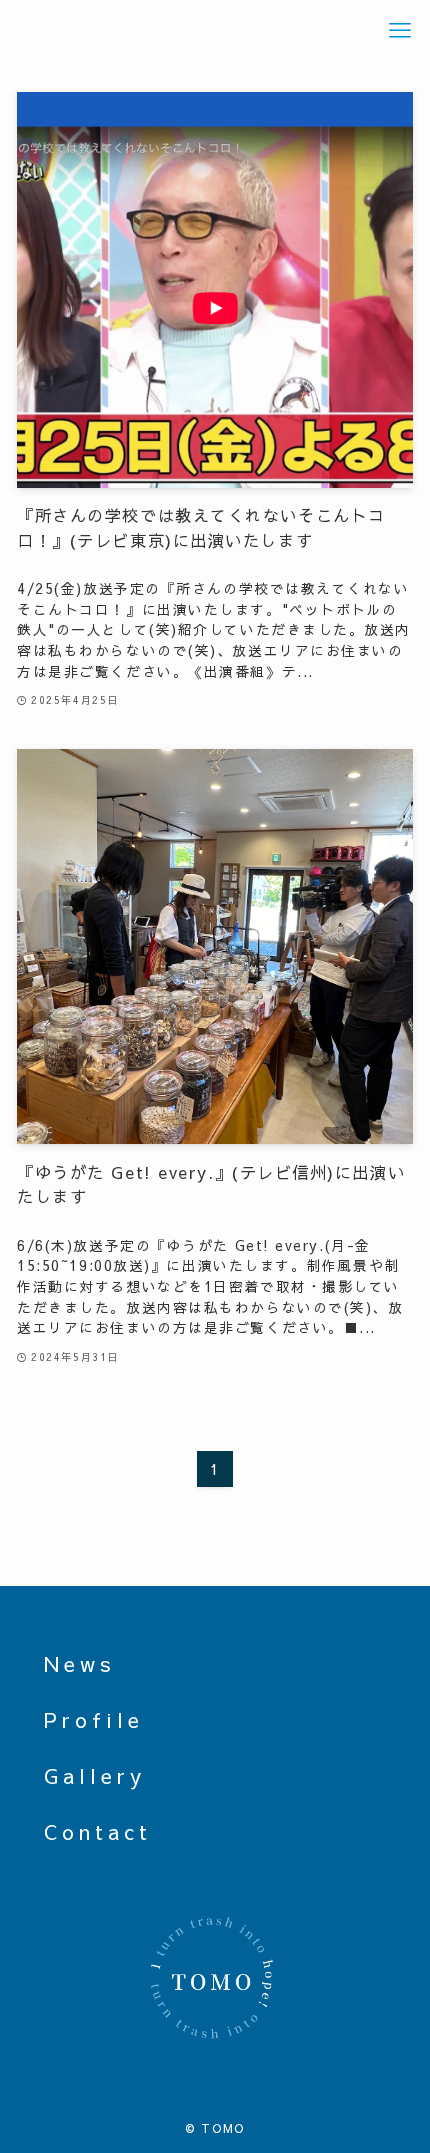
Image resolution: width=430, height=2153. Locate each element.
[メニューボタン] (399, 30)
